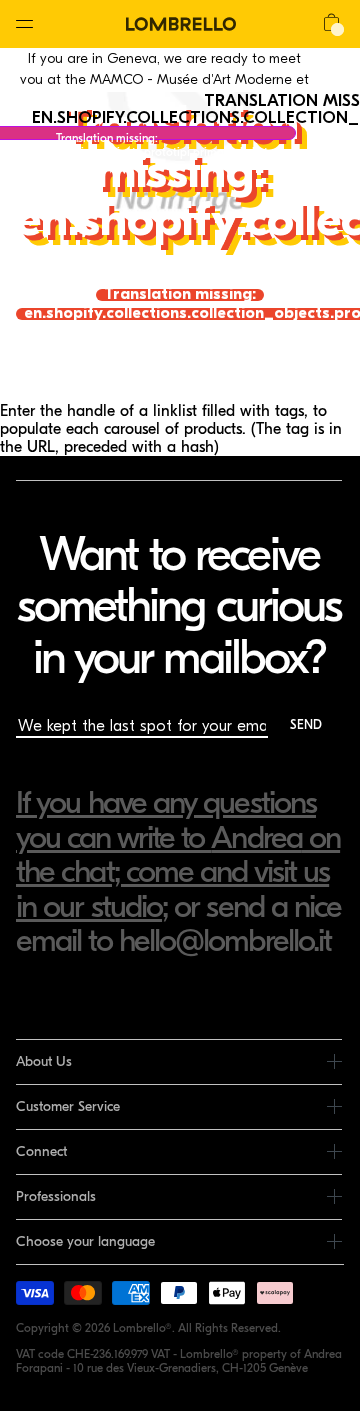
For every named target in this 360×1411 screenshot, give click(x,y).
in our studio (89, 906)
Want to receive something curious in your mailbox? (178, 605)
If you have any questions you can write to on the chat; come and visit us (178, 837)
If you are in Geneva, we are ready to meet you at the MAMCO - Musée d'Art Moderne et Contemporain (164, 79)
